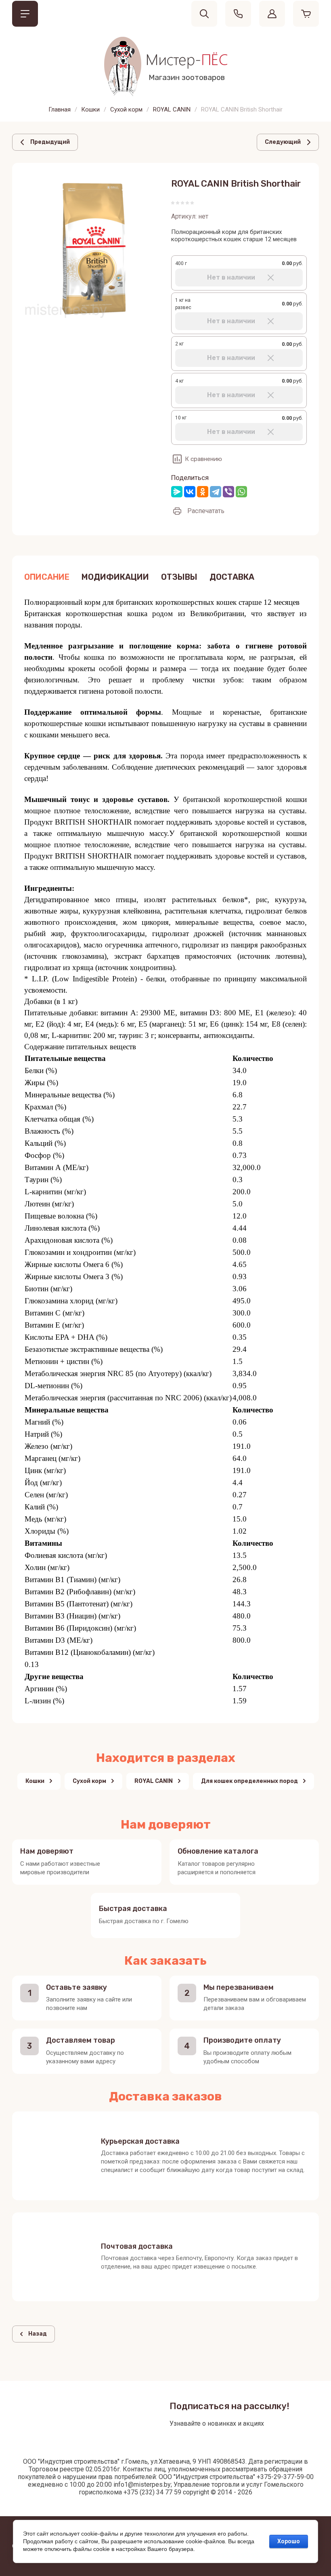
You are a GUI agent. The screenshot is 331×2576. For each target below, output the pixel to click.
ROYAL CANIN (172, 109)
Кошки (90, 109)
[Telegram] (216, 492)
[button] (25, 14)
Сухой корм (126, 109)
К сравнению (203, 459)
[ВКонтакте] (190, 492)
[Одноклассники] (203, 492)
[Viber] (228, 492)
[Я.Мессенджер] (177, 492)
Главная (60, 109)
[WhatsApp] (241, 492)
